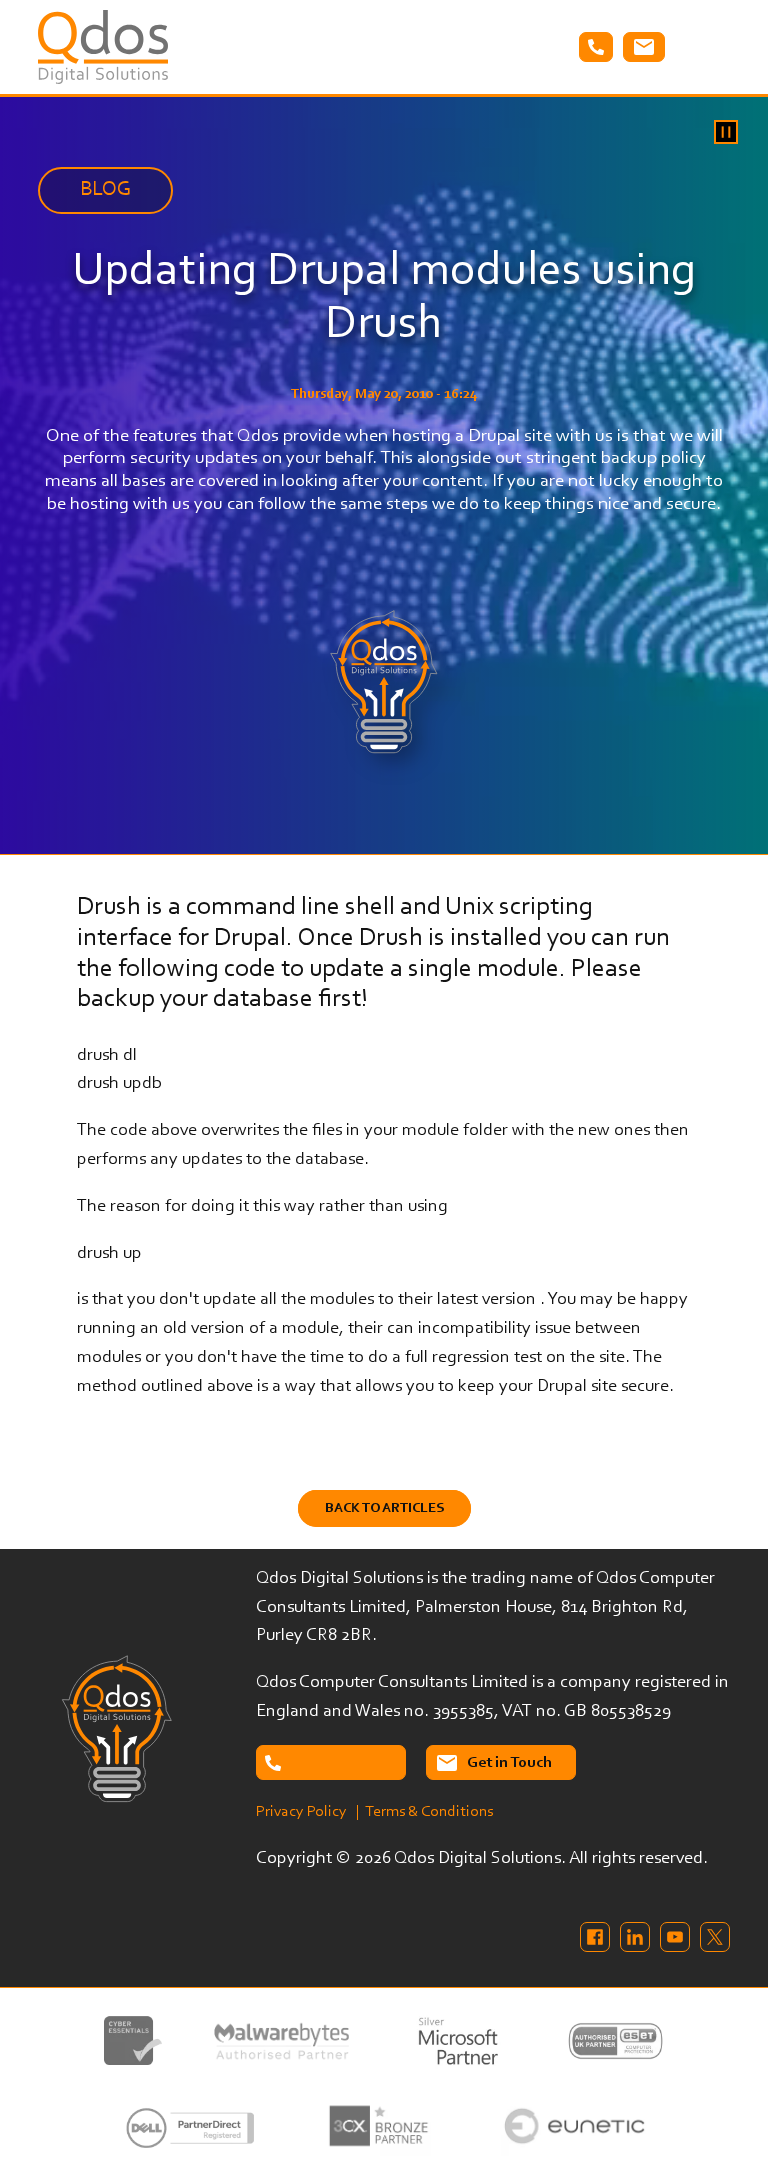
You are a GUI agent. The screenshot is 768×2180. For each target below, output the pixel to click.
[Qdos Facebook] (595, 1937)
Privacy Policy (301, 1812)
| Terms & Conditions (424, 1812)
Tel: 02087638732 (596, 47)
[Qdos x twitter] (715, 1937)
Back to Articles (384, 1508)
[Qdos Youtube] (675, 1937)
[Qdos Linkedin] (635, 1937)
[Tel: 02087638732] (331, 1762)
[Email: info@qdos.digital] (644, 47)
